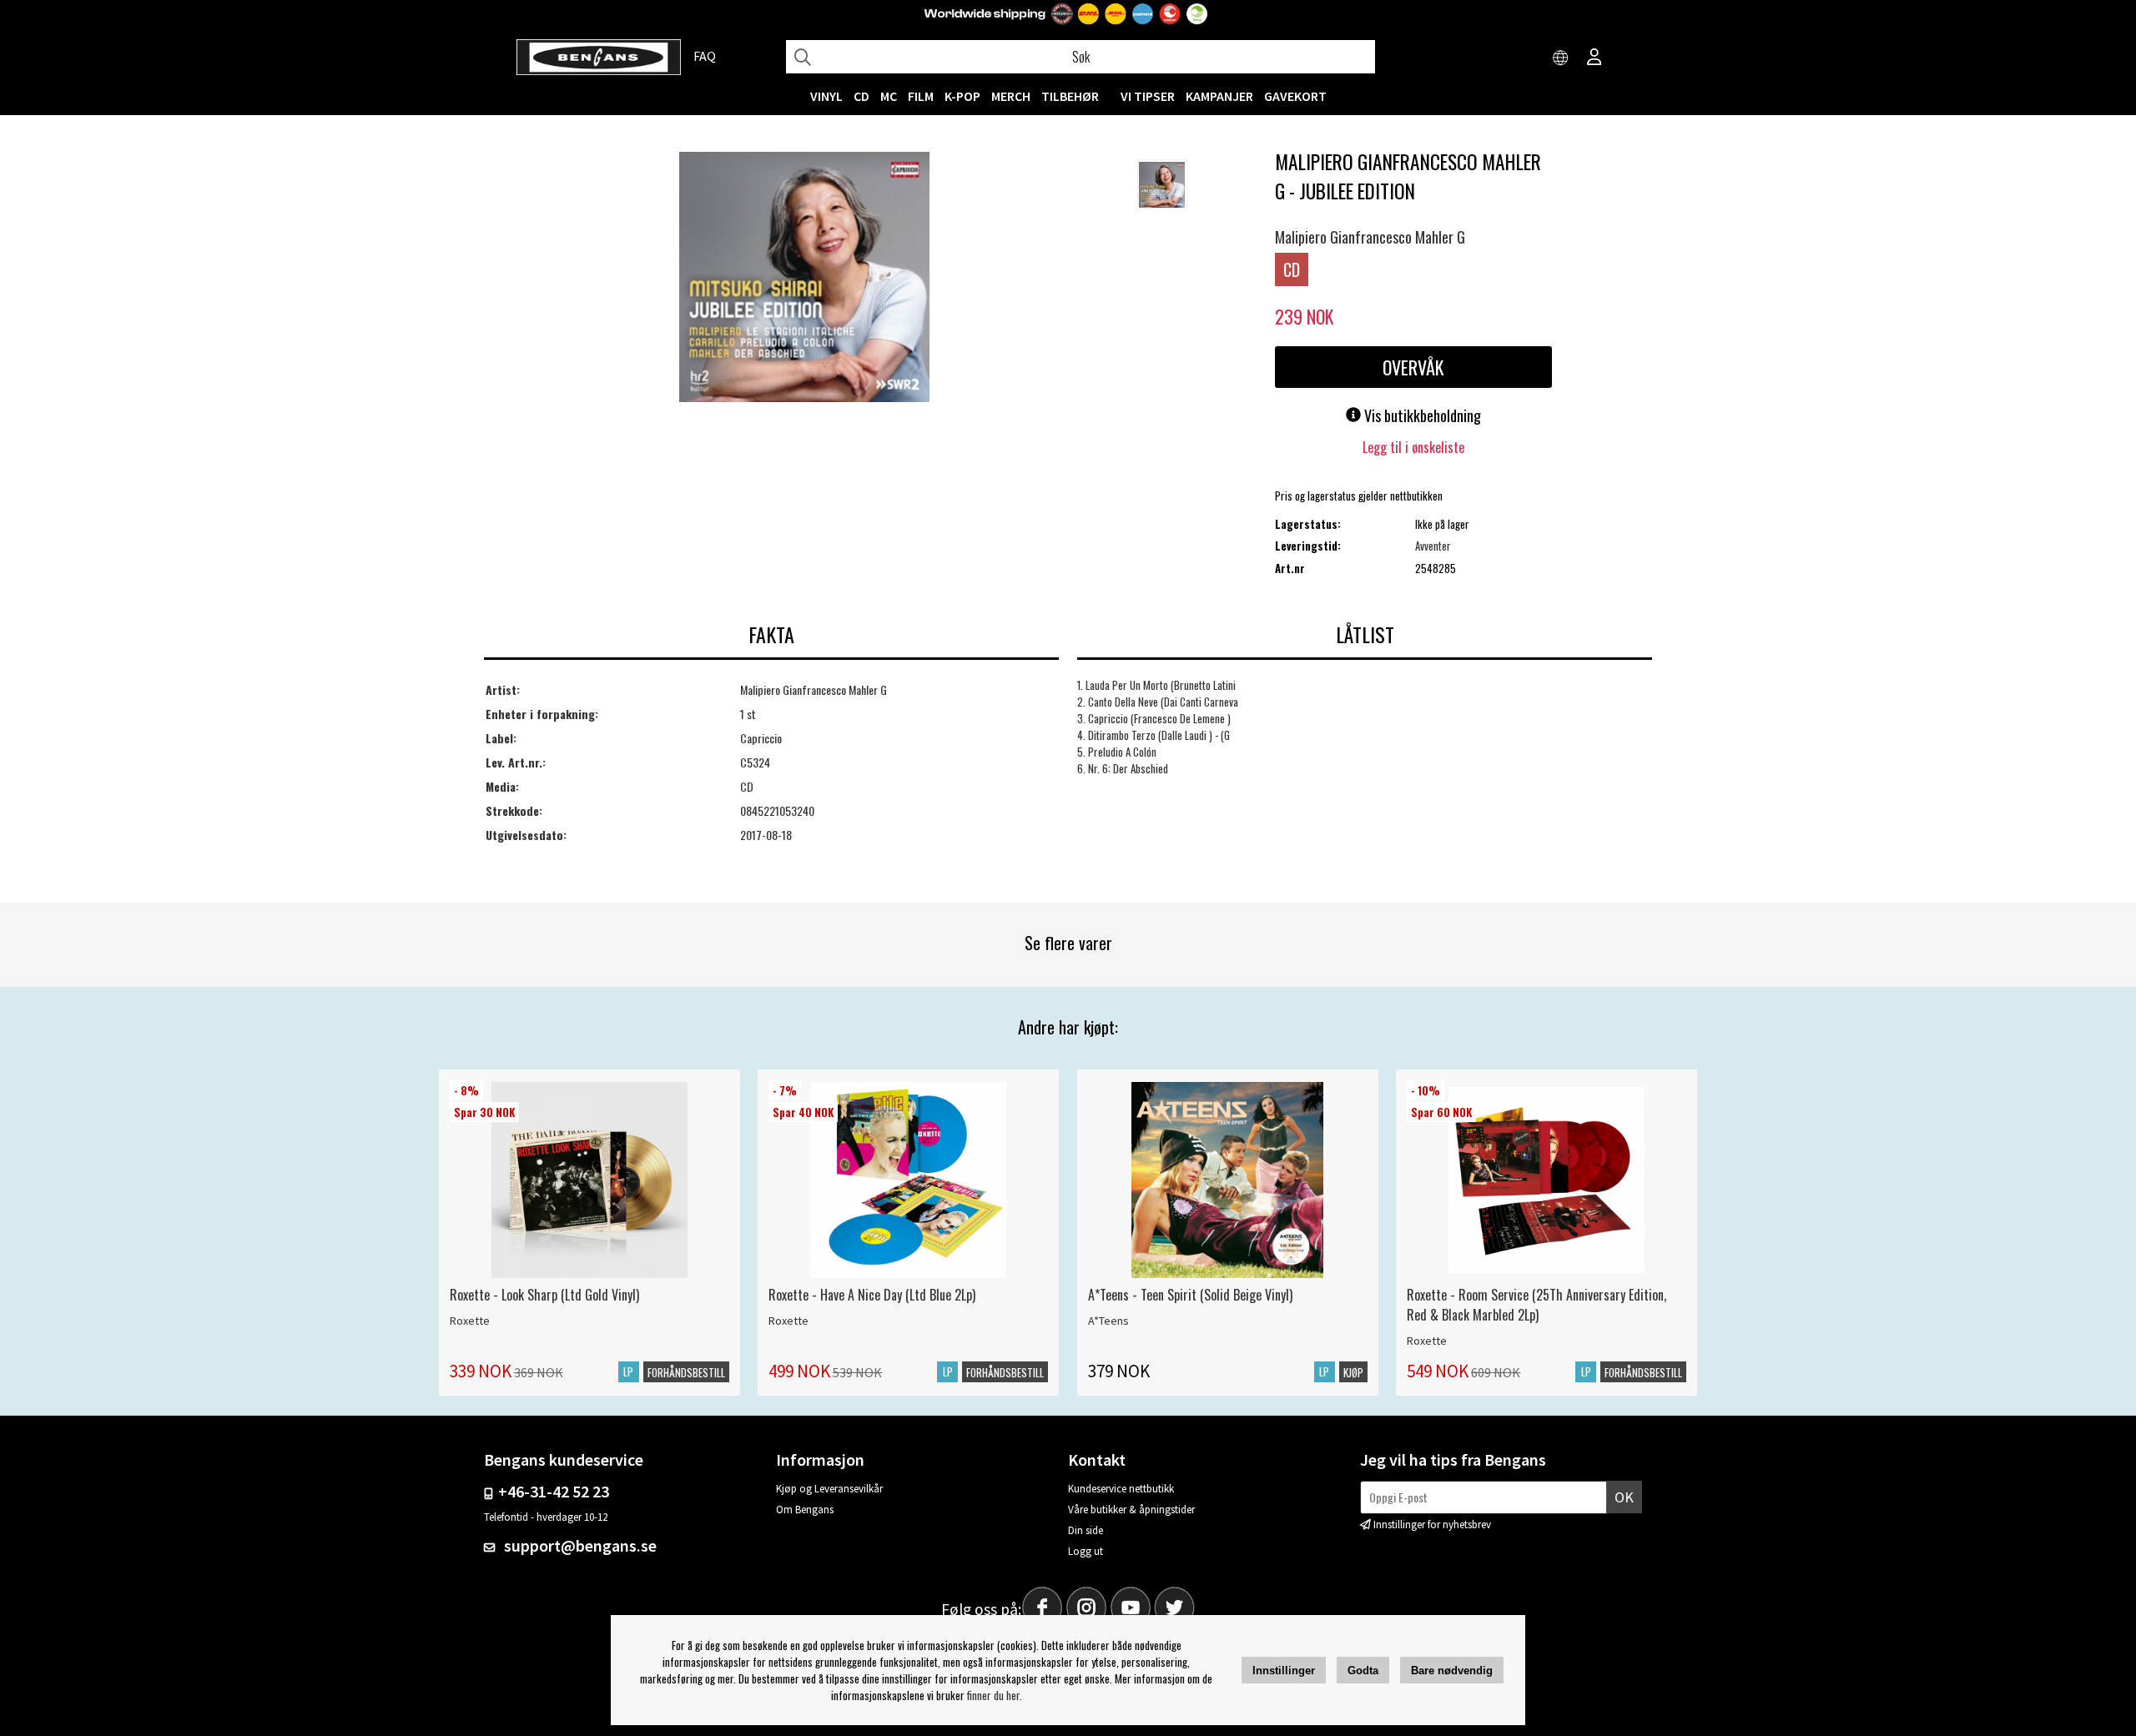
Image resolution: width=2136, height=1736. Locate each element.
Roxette (470, 1321)
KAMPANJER (1219, 96)
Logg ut (1086, 1551)
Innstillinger (1284, 1671)
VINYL (826, 96)
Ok (1624, 1497)
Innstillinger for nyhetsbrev (1432, 1525)
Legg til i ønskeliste (1413, 447)
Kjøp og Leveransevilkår (829, 1489)
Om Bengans (805, 1510)
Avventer (1433, 546)
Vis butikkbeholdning (1421, 415)
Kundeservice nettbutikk (1121, 1489)
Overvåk (1413, 367)
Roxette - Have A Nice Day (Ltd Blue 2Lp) (872, 1295)
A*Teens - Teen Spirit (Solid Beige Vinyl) (1190, 1295)
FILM (921, 96)
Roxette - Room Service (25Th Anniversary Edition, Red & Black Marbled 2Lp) (1537, 1305)
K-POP (962, 96)
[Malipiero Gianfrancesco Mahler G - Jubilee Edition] (804, 279)
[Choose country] (1561, 58)
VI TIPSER (1148, 96)
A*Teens (1108, 1321)
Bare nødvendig (1452, 1671)
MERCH (1011, 96)
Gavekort (1295, 96)
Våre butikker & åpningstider (1131, 1510)
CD (861, 96)
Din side (1086, 1530)
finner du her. (995, 1695)
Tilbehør (1070, 96)
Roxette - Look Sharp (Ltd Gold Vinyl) (544, 1295)
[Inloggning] (1594, 58)
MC (889, 96)
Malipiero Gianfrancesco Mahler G (1370, 237)
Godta (1363, 1671)
